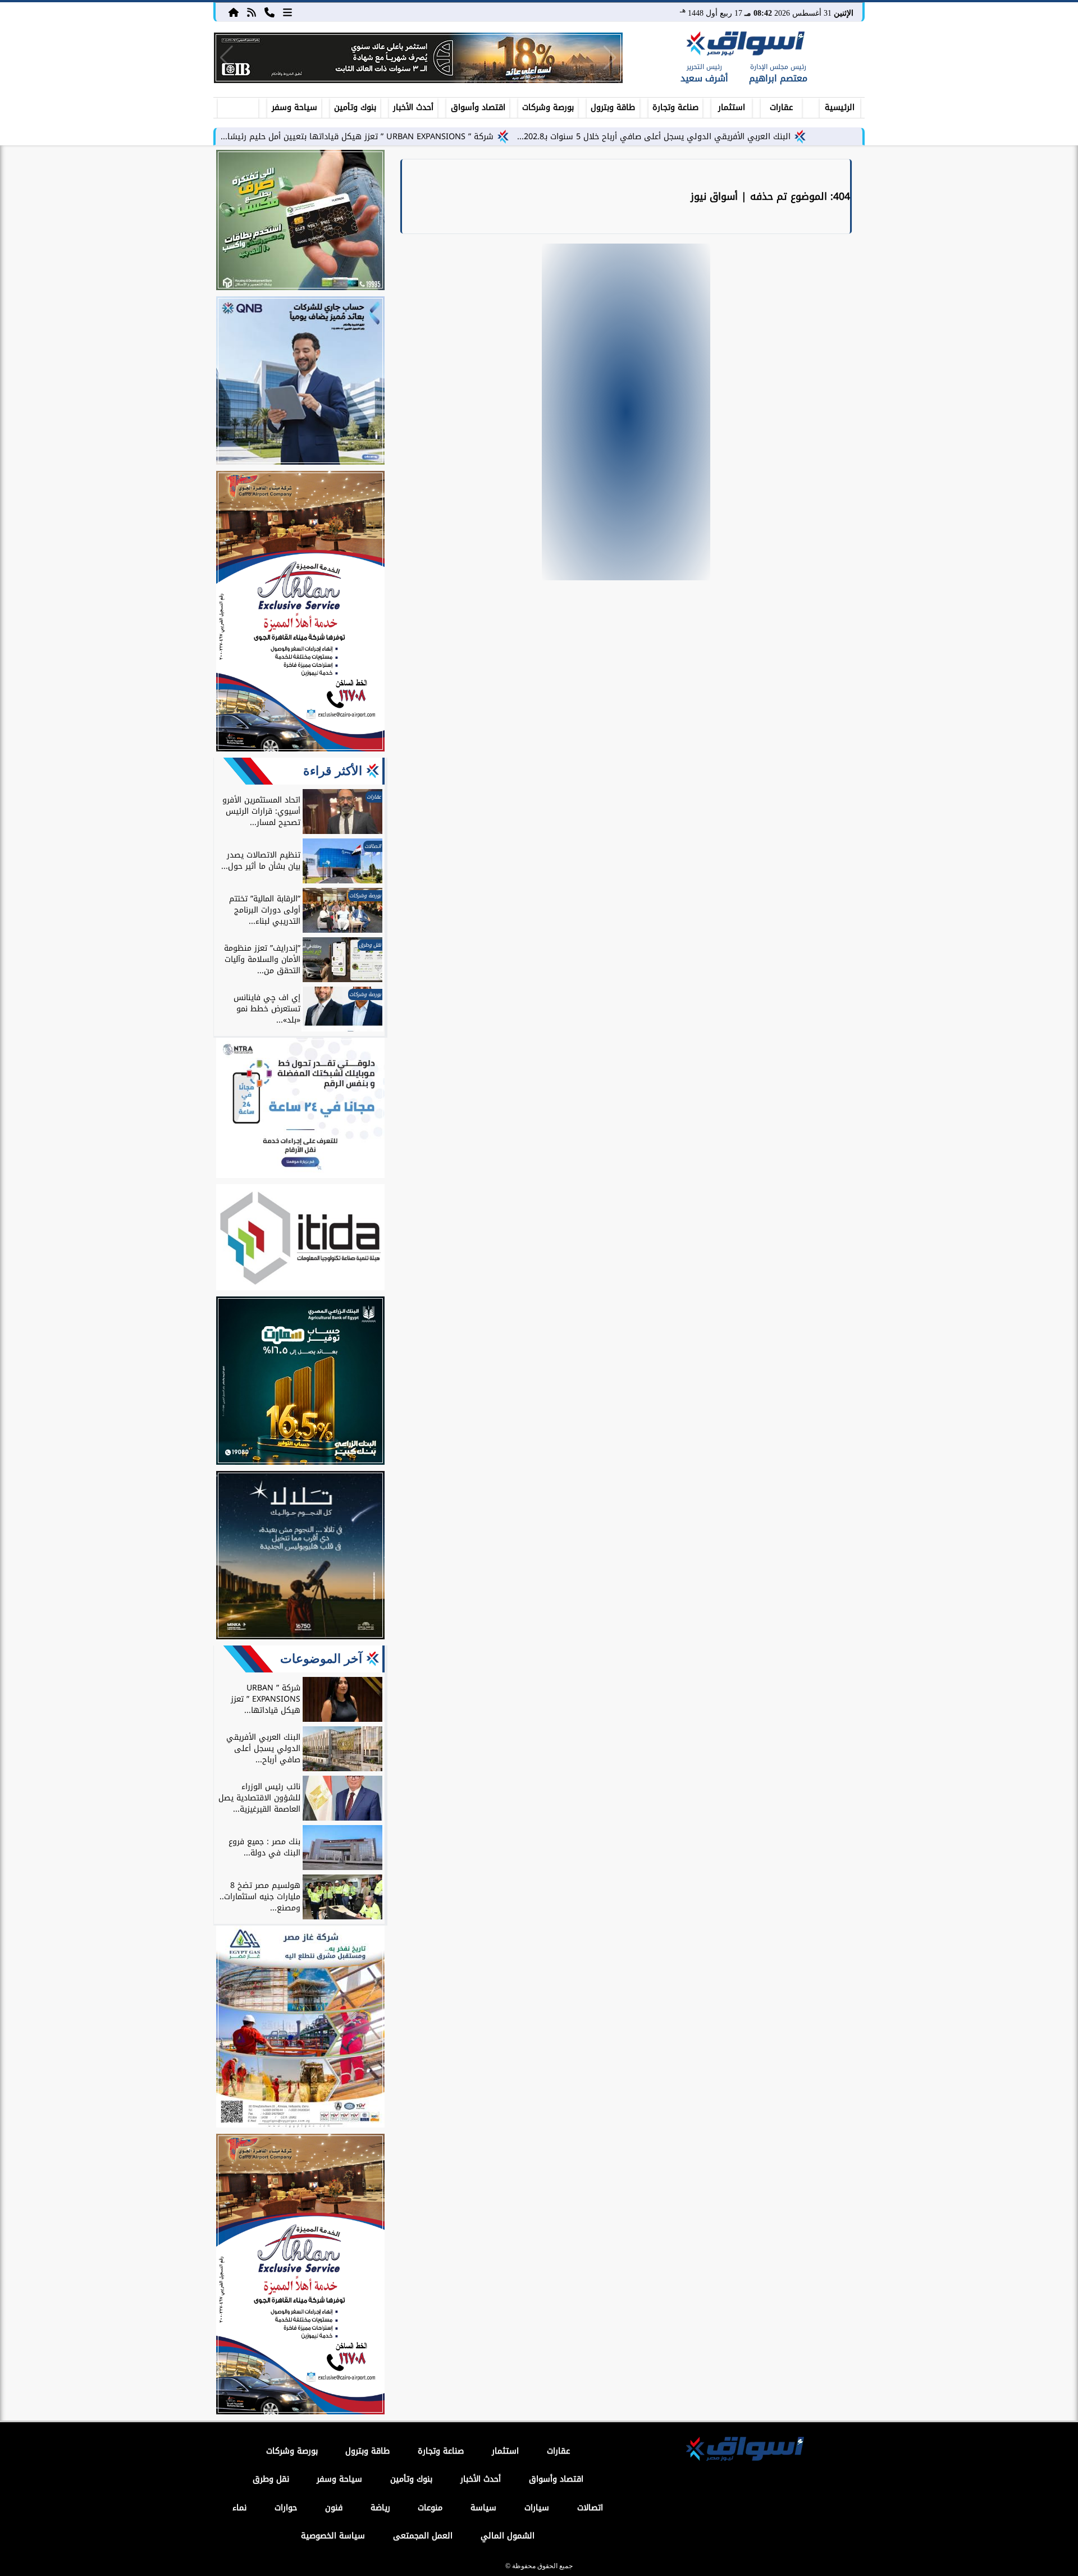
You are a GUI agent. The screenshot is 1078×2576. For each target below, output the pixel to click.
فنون (334, 2508)
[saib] (300, 1557)
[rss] (252, 12)
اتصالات (590, 2508)
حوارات (286, 2508)
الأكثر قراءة (333, 771)
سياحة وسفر (294, 107)
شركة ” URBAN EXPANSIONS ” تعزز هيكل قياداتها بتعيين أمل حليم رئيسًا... (357, 137)
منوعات (430, 2508)
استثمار (732, 107)
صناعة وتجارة (675, 107)
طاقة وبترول (613, 107)
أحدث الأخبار (413, 107)
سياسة (483, 2508)
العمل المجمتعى (423, 2536)
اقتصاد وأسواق (478, 107)
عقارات (781, 107)
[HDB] (300, 222)
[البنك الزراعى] (300, 1382)
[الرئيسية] (234, 12)
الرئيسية (840, 107)
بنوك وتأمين (355, 107)
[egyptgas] (300, 2028)
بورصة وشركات (548, 107)
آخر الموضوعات (321, 1659)
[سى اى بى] (418, 58)
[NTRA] (300, 1110)
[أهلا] (300, 613)
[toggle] (238, 106)
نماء (239, 2508)
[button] (227, 58)
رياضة (380, 2508)
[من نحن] (269, 12)
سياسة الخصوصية (333, 2536)
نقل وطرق (271, 2479)
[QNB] (300, 382)
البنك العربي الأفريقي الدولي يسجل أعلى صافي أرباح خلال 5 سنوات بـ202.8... (654, 137)
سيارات (537, 2508)
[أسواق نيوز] (744, 45)
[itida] (300, 1239)
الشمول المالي (508, 2536)
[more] (287, 12)
